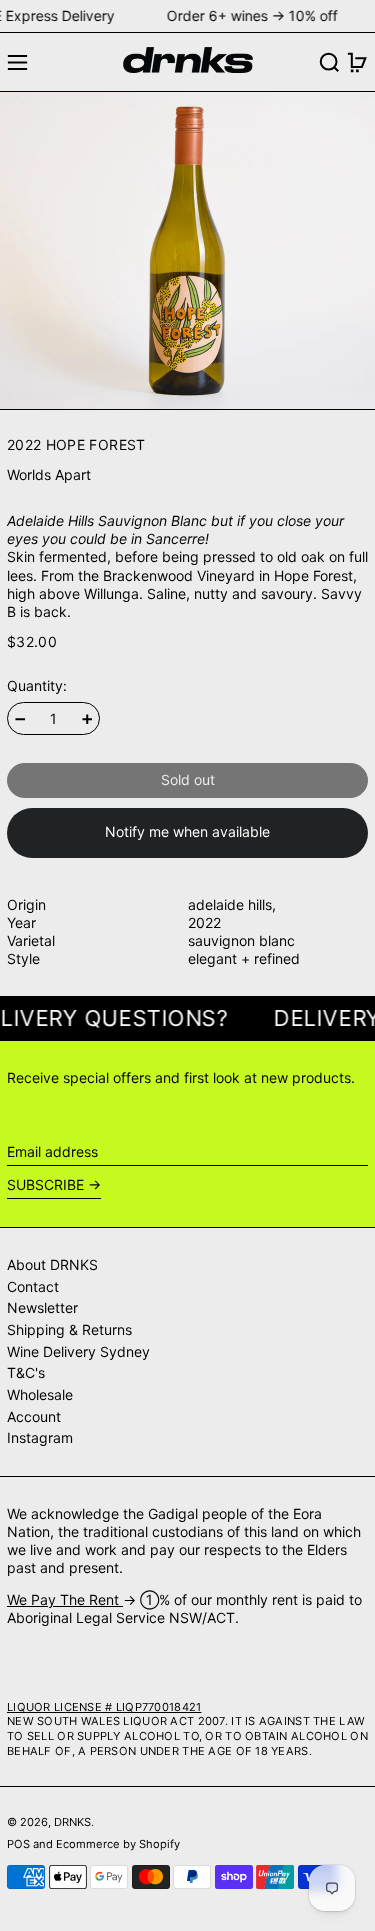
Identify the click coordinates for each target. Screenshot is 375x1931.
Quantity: (37, 685)
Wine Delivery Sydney (78, 1351)
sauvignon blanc (241, 940)
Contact (33, 1286)
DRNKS (72, 1822)
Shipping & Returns (69, 1329)
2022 (204, 922)
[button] (329, 62)
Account (34, 1416)
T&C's (26, 1372)
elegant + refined (244, 958)
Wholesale (40, 1394)
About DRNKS (52, 1264)
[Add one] (87, 719)
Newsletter (42, 1307)
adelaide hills (230, 904)
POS (18, 1844)
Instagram (40, 1437)
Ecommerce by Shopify (118, 1844)
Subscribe (45, 1184)
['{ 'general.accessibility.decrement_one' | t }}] (20, 719)
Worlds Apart (49, 474)
